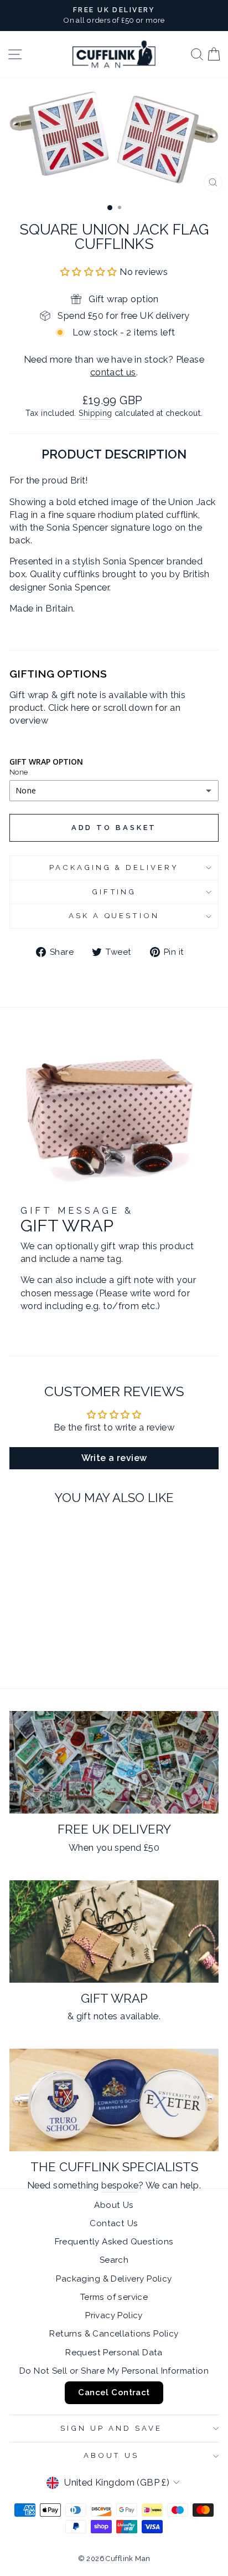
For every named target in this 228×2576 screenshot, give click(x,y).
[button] (90, 272)
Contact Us (114, 2223)
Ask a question (114, 916)
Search (114, 2260)
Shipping (95, 413)
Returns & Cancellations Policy (114, 2334)
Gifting (114, 892)
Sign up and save (111, 2428)
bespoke (120, 2185)
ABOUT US (112, 2455)
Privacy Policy (114, 2315)
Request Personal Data (114, 2353)
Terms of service (114, 2297)
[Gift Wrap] (114, 1931)
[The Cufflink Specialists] (114, 2100)
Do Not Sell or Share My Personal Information (114, 2371)
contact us (113, 372)
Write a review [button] (114, 1458)
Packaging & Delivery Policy (114, 2279)
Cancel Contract (114, 2392)
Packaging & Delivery (114, 867)
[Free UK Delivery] (114, 1762)
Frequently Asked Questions (114, 2242)
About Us (114, 2205)
